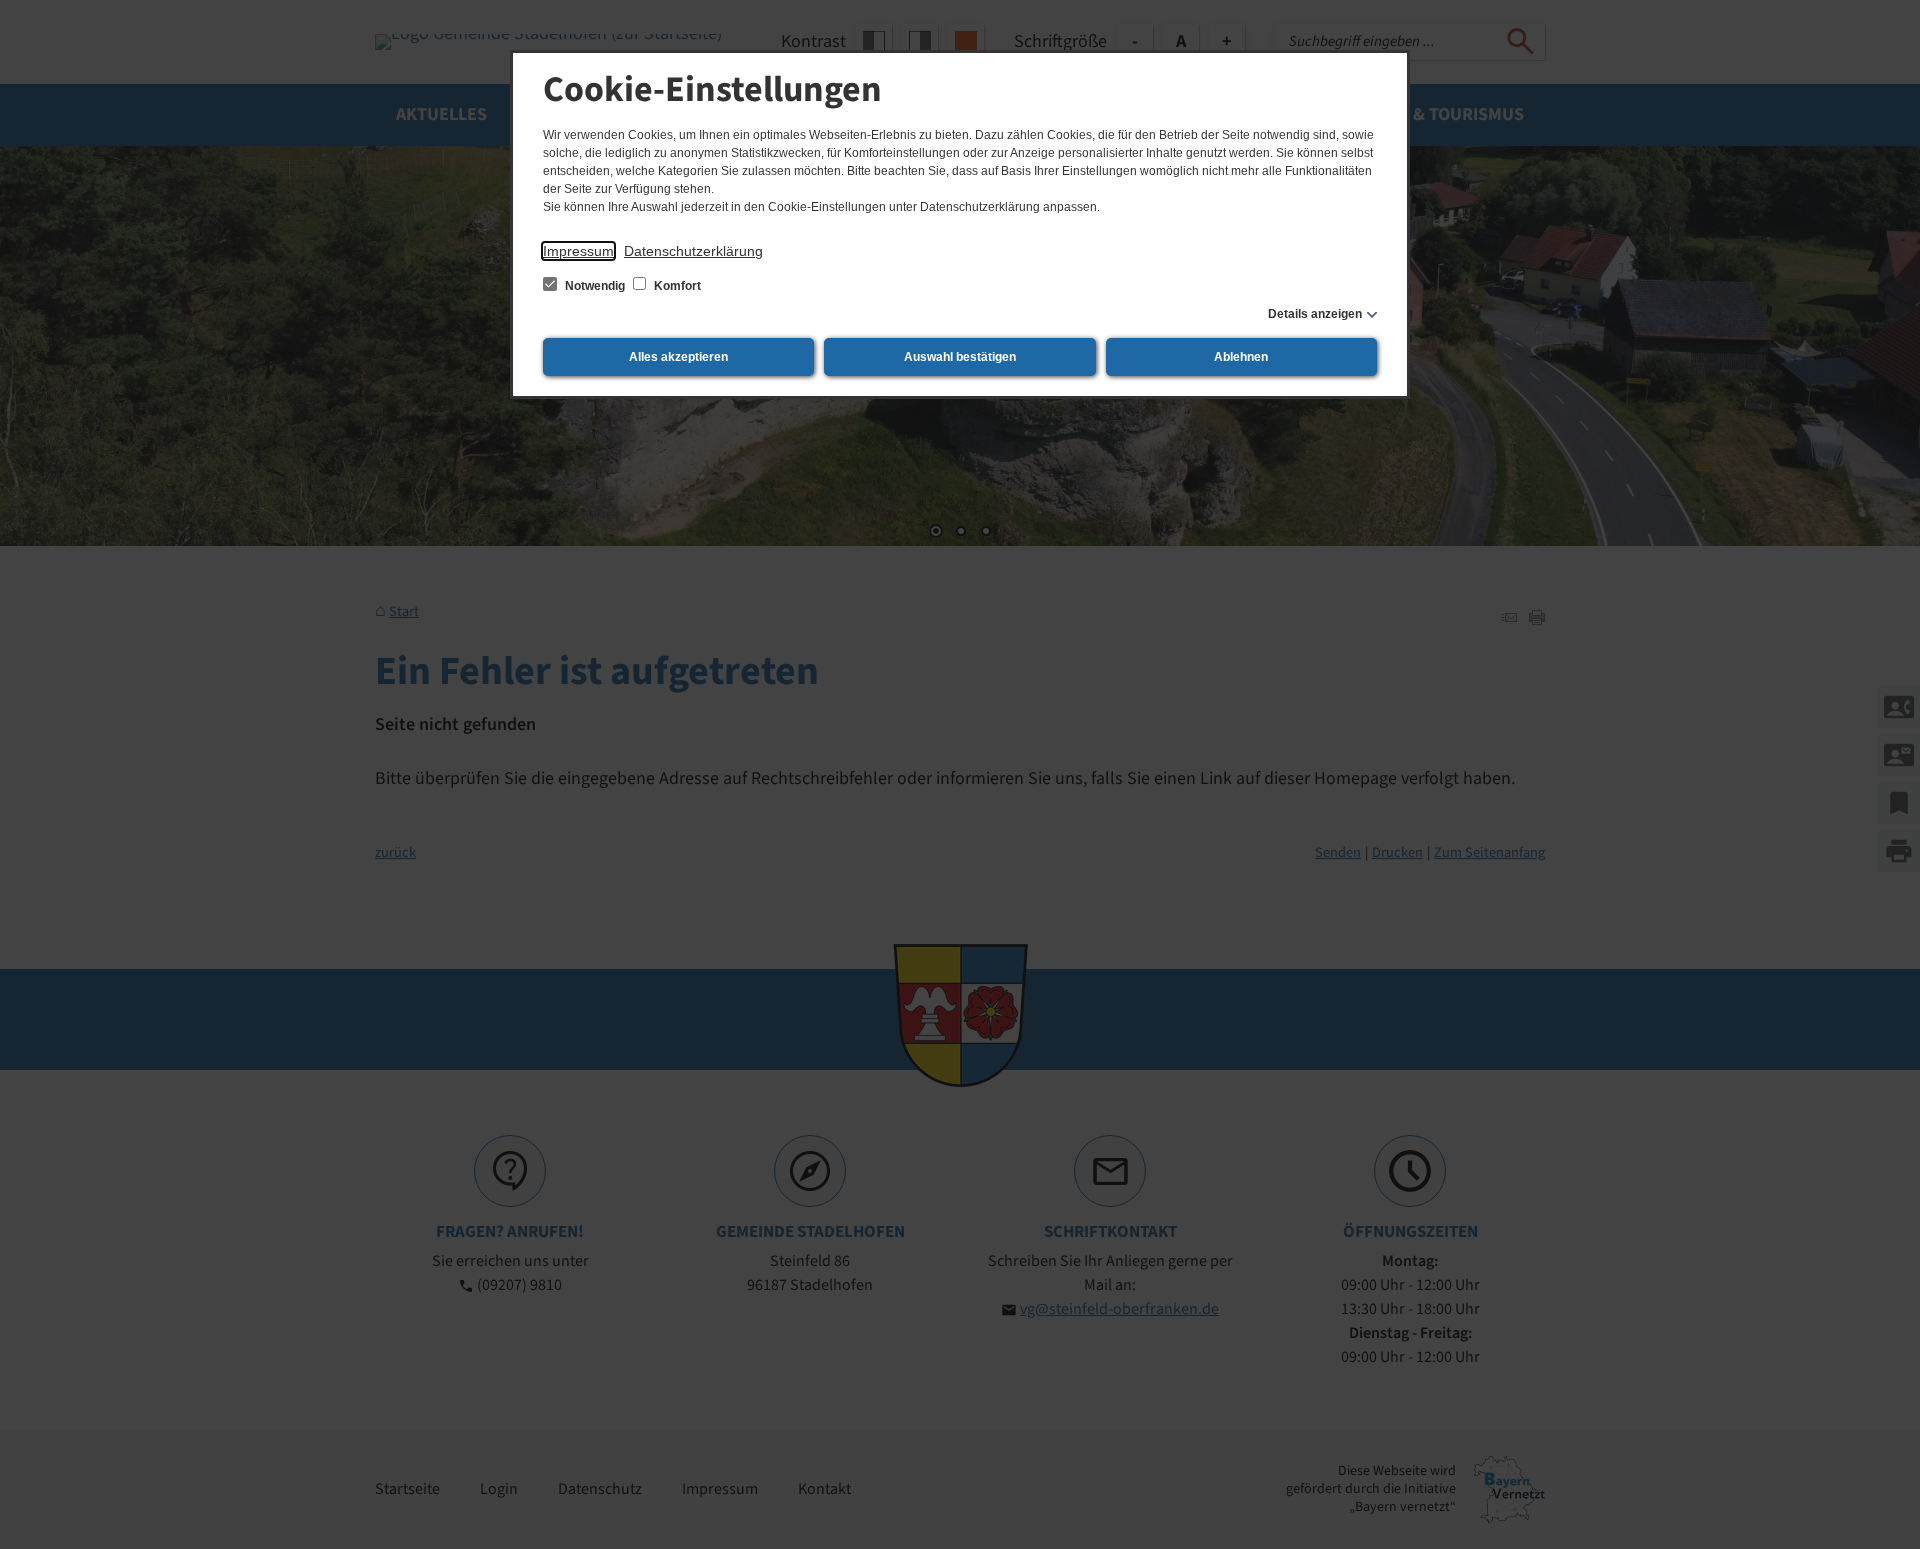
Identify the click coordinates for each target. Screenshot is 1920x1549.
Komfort (676, 286)
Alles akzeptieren (678, 357)
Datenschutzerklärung (693, 251)
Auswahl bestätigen (960, 357)
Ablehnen (1241, 357)
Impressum (578, 251)
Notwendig (595, 286)
